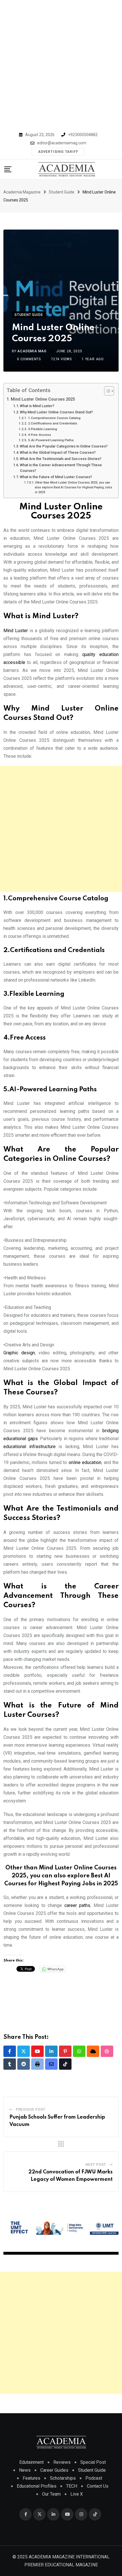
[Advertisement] (61, 64)
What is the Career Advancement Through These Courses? (61, 468)
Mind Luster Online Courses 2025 (43, 399)
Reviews (62, 2462)
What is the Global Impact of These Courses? (58, 452)
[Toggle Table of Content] (106, 391)
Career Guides (54, 2470)
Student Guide (92, 2470)
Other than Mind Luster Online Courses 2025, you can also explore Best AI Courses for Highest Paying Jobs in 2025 (73, 487)
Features (31, 2478)
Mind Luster (16, 631)
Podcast (94, 2478)
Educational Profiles (37, 2486)
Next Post (96, 2165)
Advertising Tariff (58, 152)
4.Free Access (39, 435)
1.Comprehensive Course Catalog (54, 418)
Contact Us (98, 2486)
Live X (77, 2494)
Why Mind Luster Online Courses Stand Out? (56, 412)
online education (85, 1462)
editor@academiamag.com (62, 143)
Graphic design (19, 1353)
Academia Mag (32, 351)
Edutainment (31, 2462)
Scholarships (63, 2478)
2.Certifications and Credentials (52, 423)
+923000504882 (83, 135)
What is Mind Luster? (37, 406)
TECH (72, 2486)
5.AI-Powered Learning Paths (51, 440)
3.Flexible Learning (42, 429)
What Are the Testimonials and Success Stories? (61, 459)
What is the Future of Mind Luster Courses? (56, 477)
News (25, 2470)
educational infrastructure (30, 1447)
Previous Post (31, 2109)
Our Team (51, 2494)
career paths (77, 1905)
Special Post (93, 2462)
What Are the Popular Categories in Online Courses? (64, 446)
